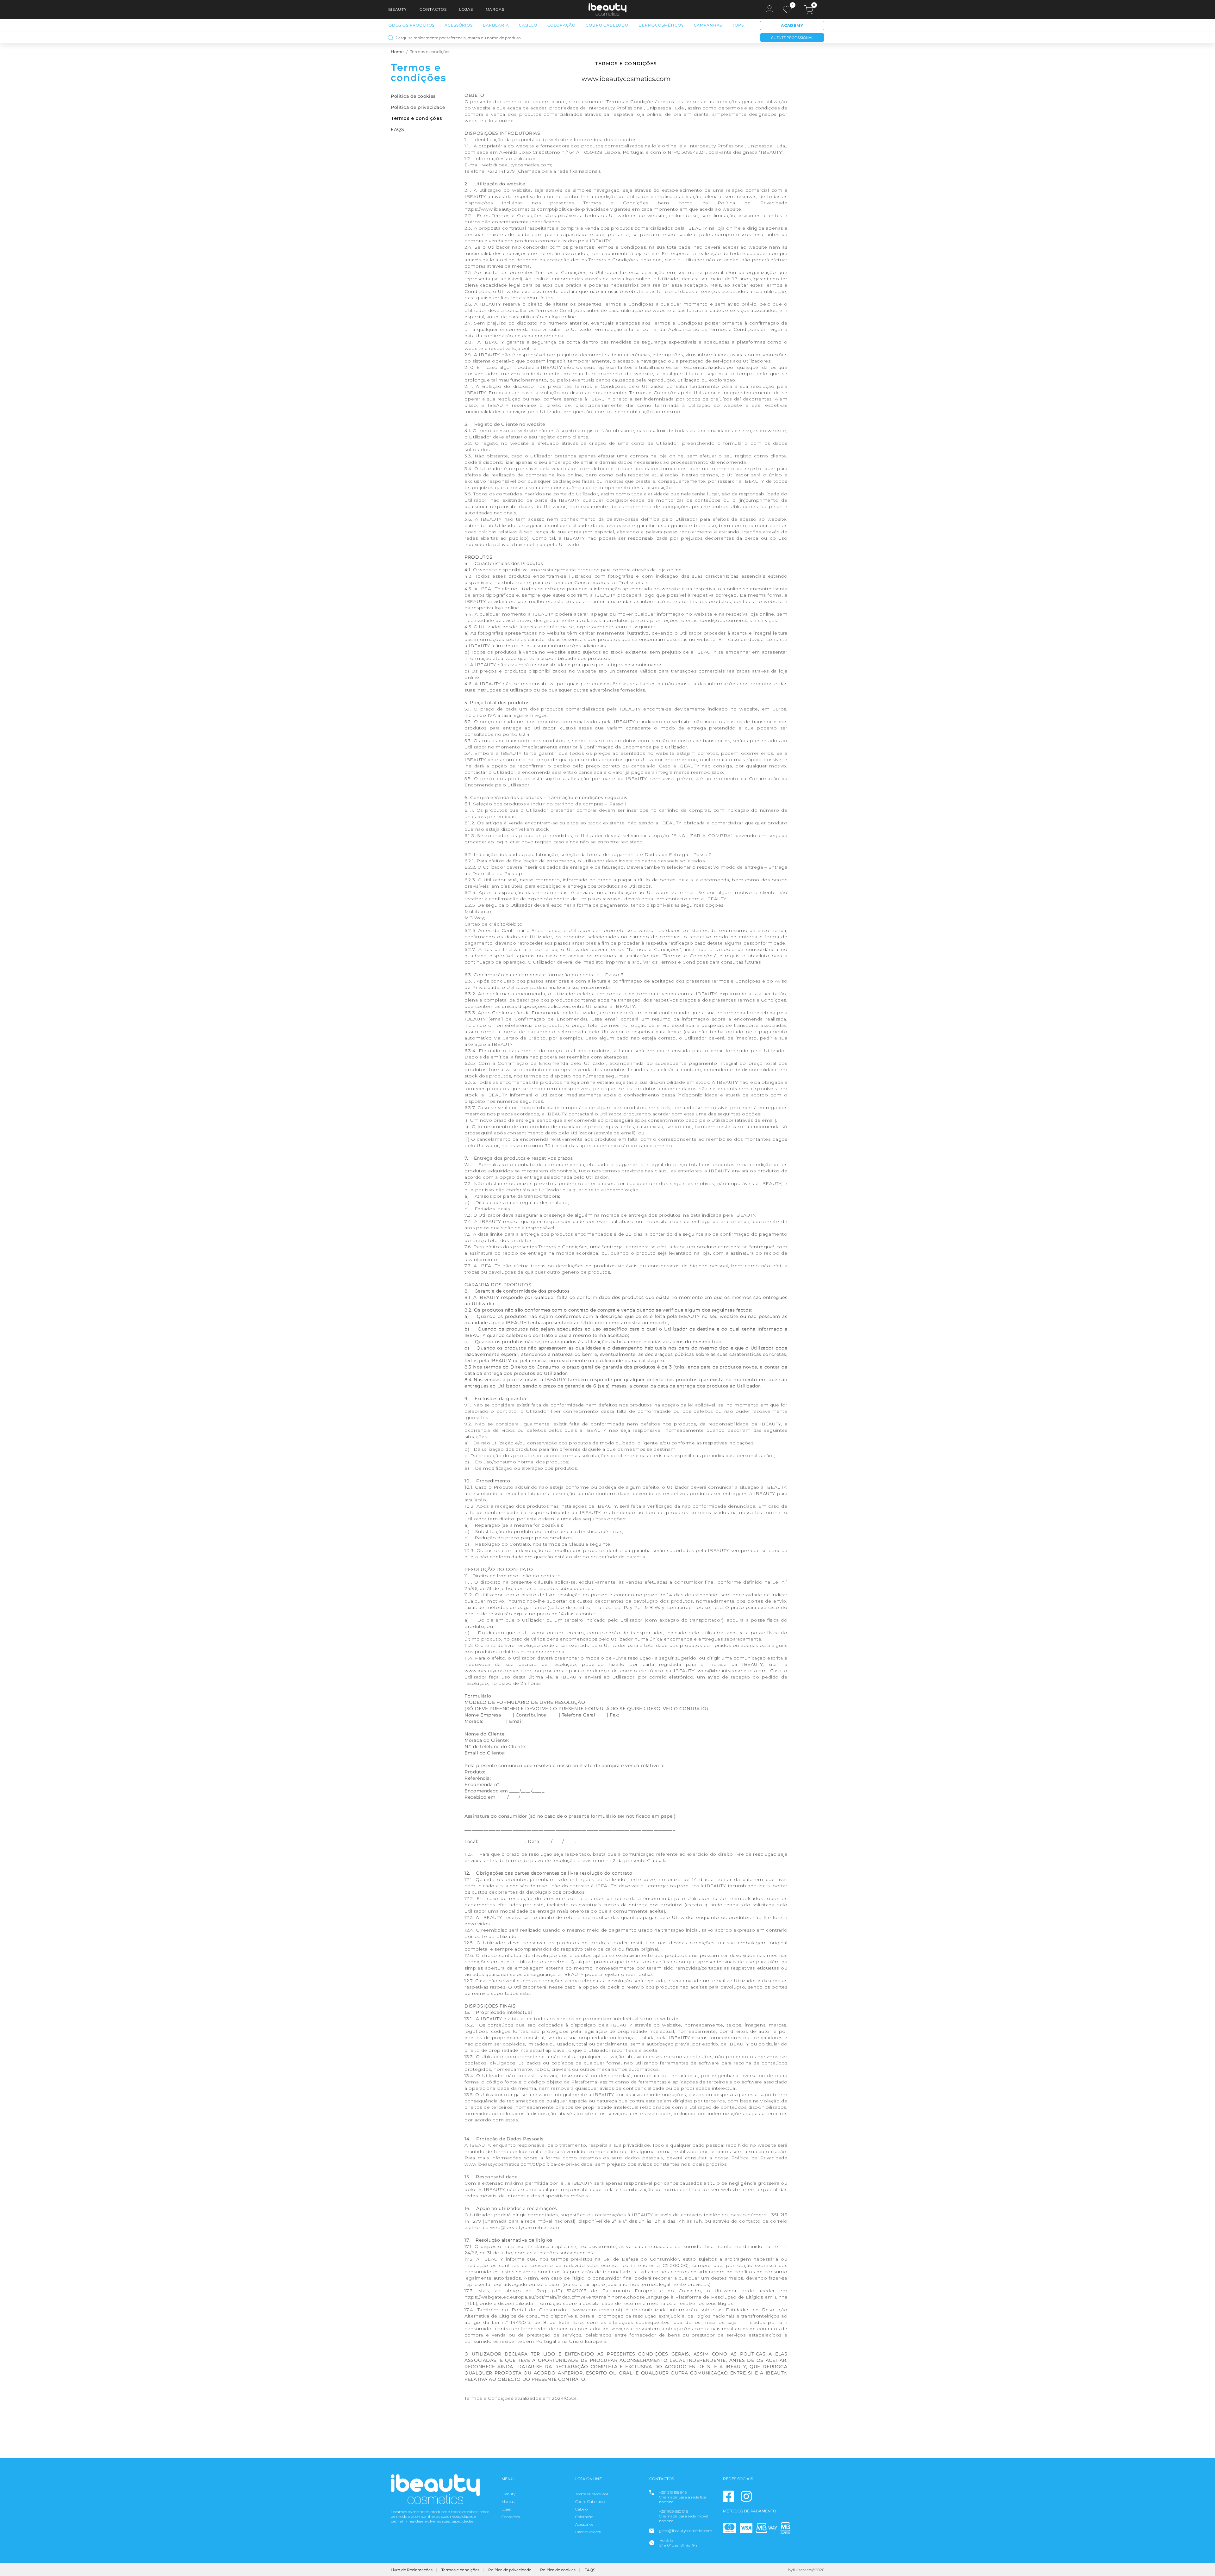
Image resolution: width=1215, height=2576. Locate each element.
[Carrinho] (809, 10)
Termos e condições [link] (416, 118)
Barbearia (496, 25)
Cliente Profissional (792, 38)
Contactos (433, 9)
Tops (738, 25)
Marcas (495, 9)
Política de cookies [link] (413, 96)
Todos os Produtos (410, 25)
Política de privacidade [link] (418, 107)
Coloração (562, 25)
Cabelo (528, 25)
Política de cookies (558, 2570)
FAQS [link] (397, 129)
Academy (792, 25)
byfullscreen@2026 (806, 2570)
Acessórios (458, 25)
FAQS (590, 2570)
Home (397, 52)
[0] (787, 10)
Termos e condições (460, 2570)
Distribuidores (588, 2532)
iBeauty (397, 9)
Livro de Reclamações (412, 2570)
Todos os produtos (592, 2494)
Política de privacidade (510, 2570)
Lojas (466, 9)
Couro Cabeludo (607, 25)
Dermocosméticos (661, 25)
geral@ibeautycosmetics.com (686, 2531)
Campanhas (708, 25)
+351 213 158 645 (673, 2492)
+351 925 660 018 (673, 2511)
